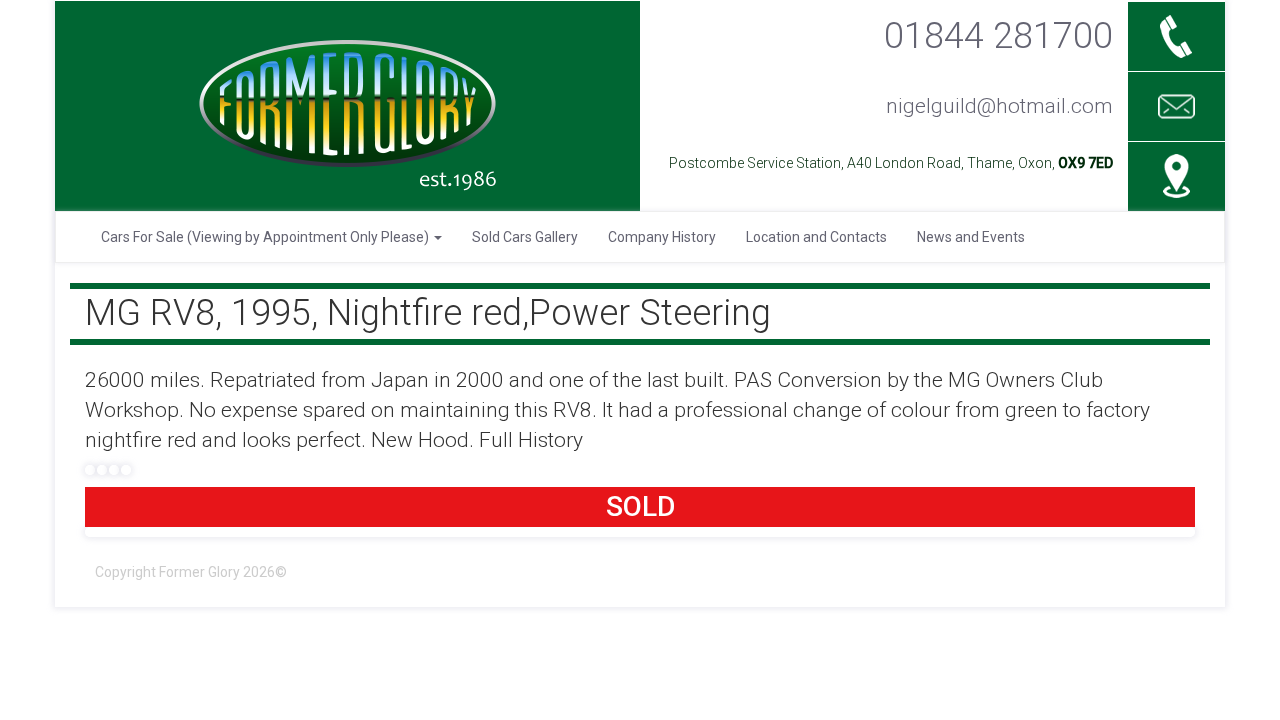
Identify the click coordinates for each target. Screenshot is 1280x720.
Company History (662, 237)
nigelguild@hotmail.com (999, 106)
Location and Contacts (816, 237)
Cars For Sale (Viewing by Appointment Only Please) (266, 237)
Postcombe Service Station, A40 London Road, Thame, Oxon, (891, 163)
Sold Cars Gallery (525, 237)
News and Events (971, 237)
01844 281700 (998, 35)
